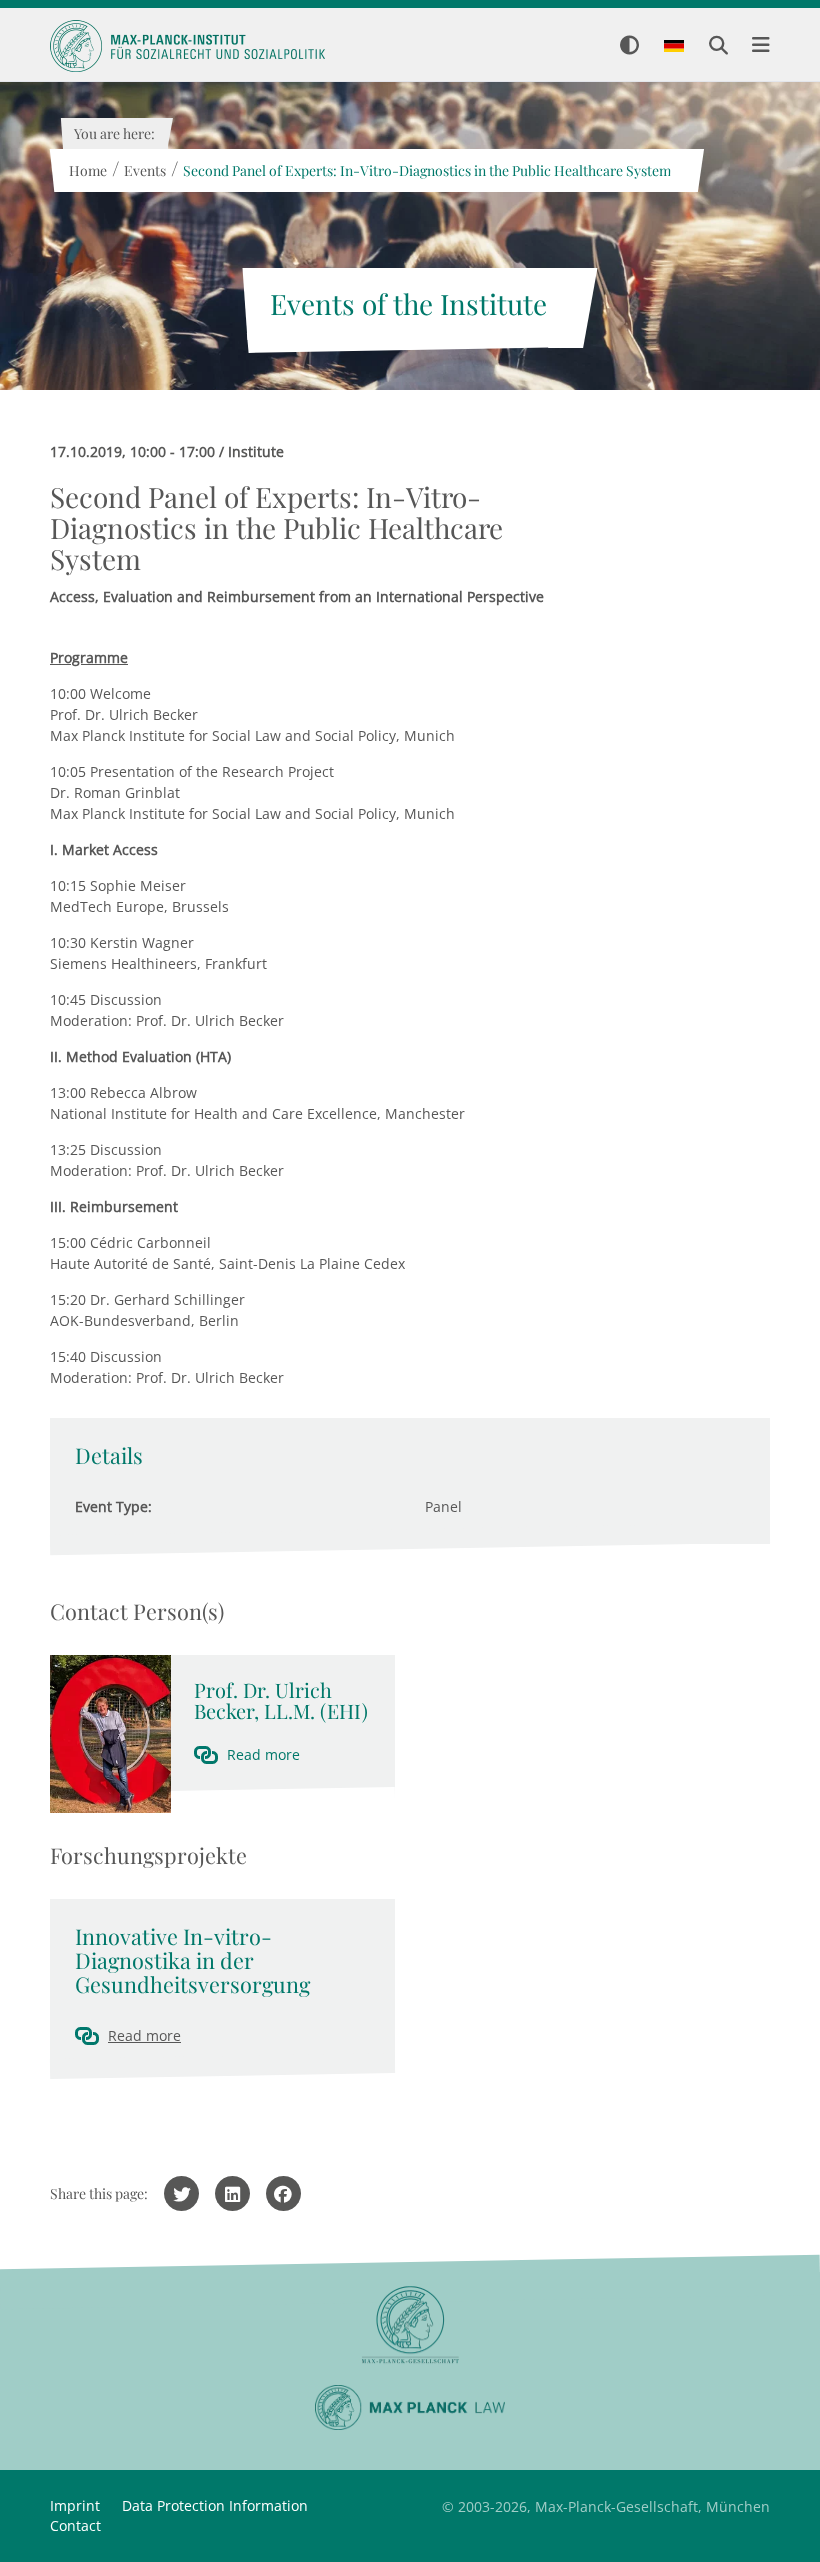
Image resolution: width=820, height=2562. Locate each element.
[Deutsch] (674, 47)
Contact (75, 2525)
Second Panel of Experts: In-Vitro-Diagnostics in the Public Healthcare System (426, 170)
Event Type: (113, 1506)
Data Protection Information (215, 2505)
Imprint (75, 2505)
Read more (263, 1754)
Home (87, 170)
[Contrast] (629, 46)
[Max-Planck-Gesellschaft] (410, 2325)
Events (144, 170)
